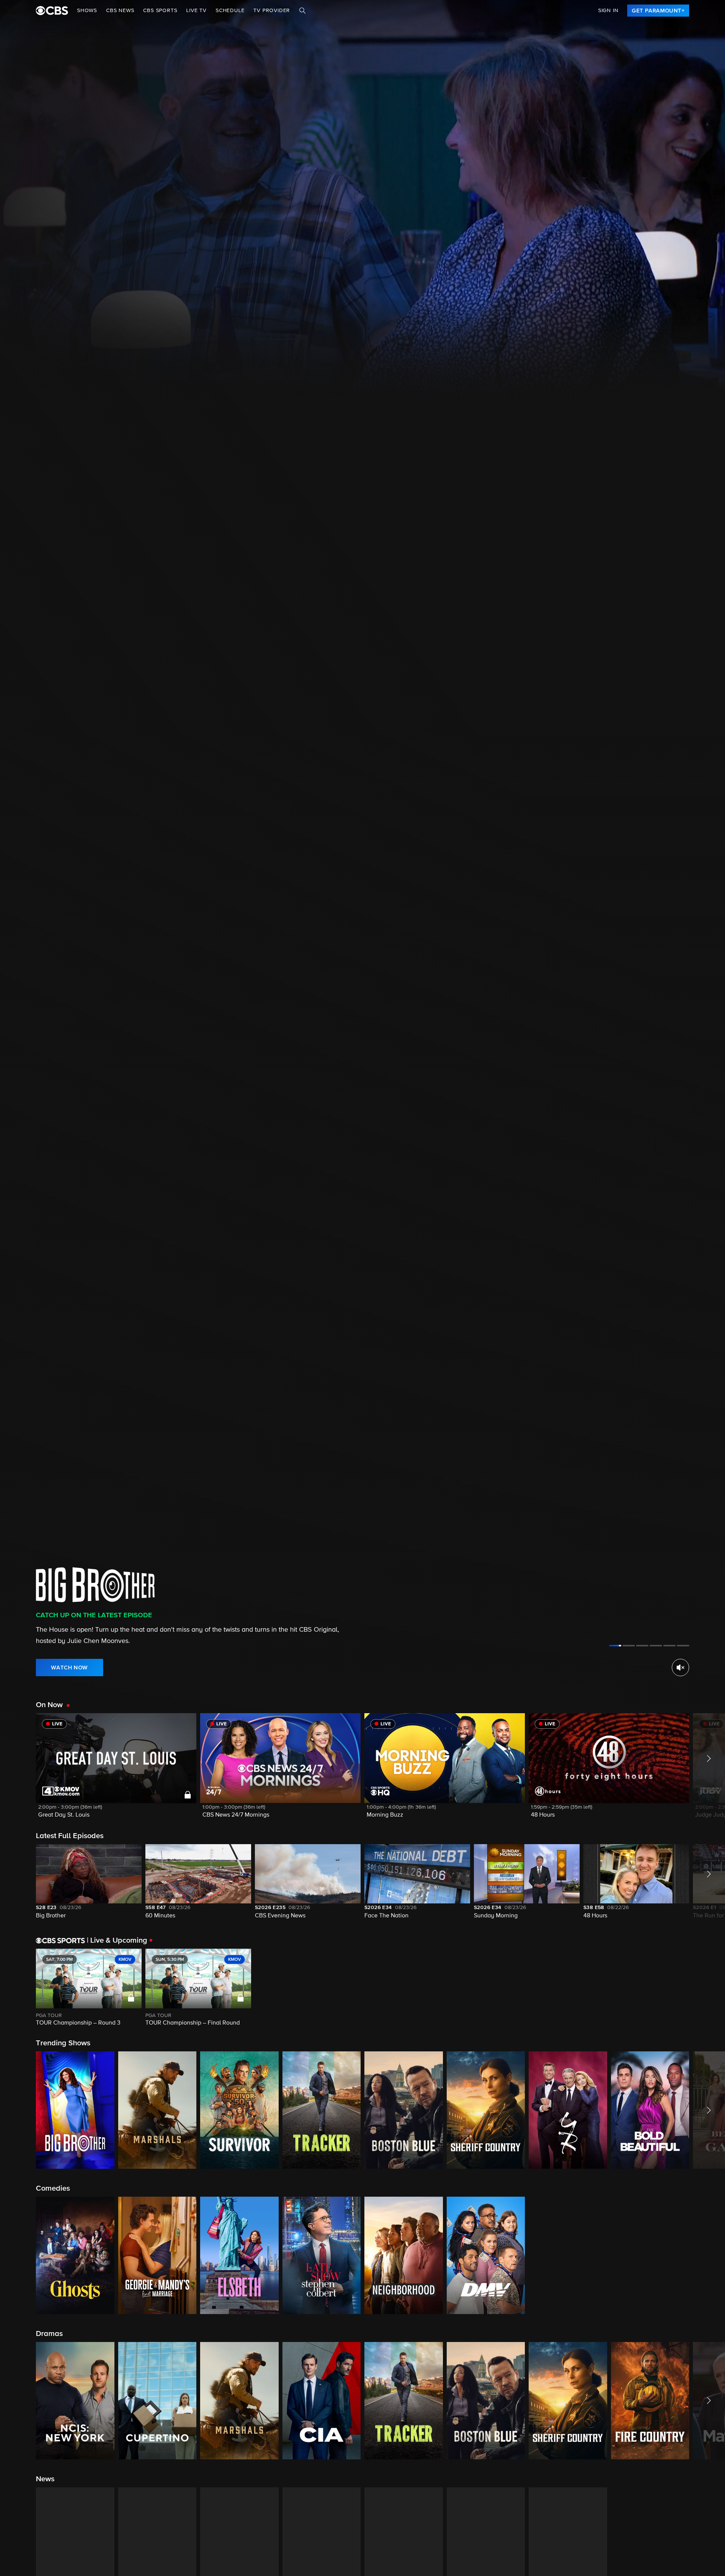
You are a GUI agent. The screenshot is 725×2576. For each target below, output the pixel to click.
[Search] (302, 11)
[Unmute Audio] (680, 1668)
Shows (87, 11)
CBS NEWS (120, 11)
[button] (116, 1770)
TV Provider (272, 11)
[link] (658, 11)
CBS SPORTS (160, 11)
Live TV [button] (196, 11)
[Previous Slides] (18, 1988)
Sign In (608, 11)
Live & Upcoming (117, 1940)
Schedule (230, 11)
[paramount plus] (52, 11)
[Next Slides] (707, 1988)
